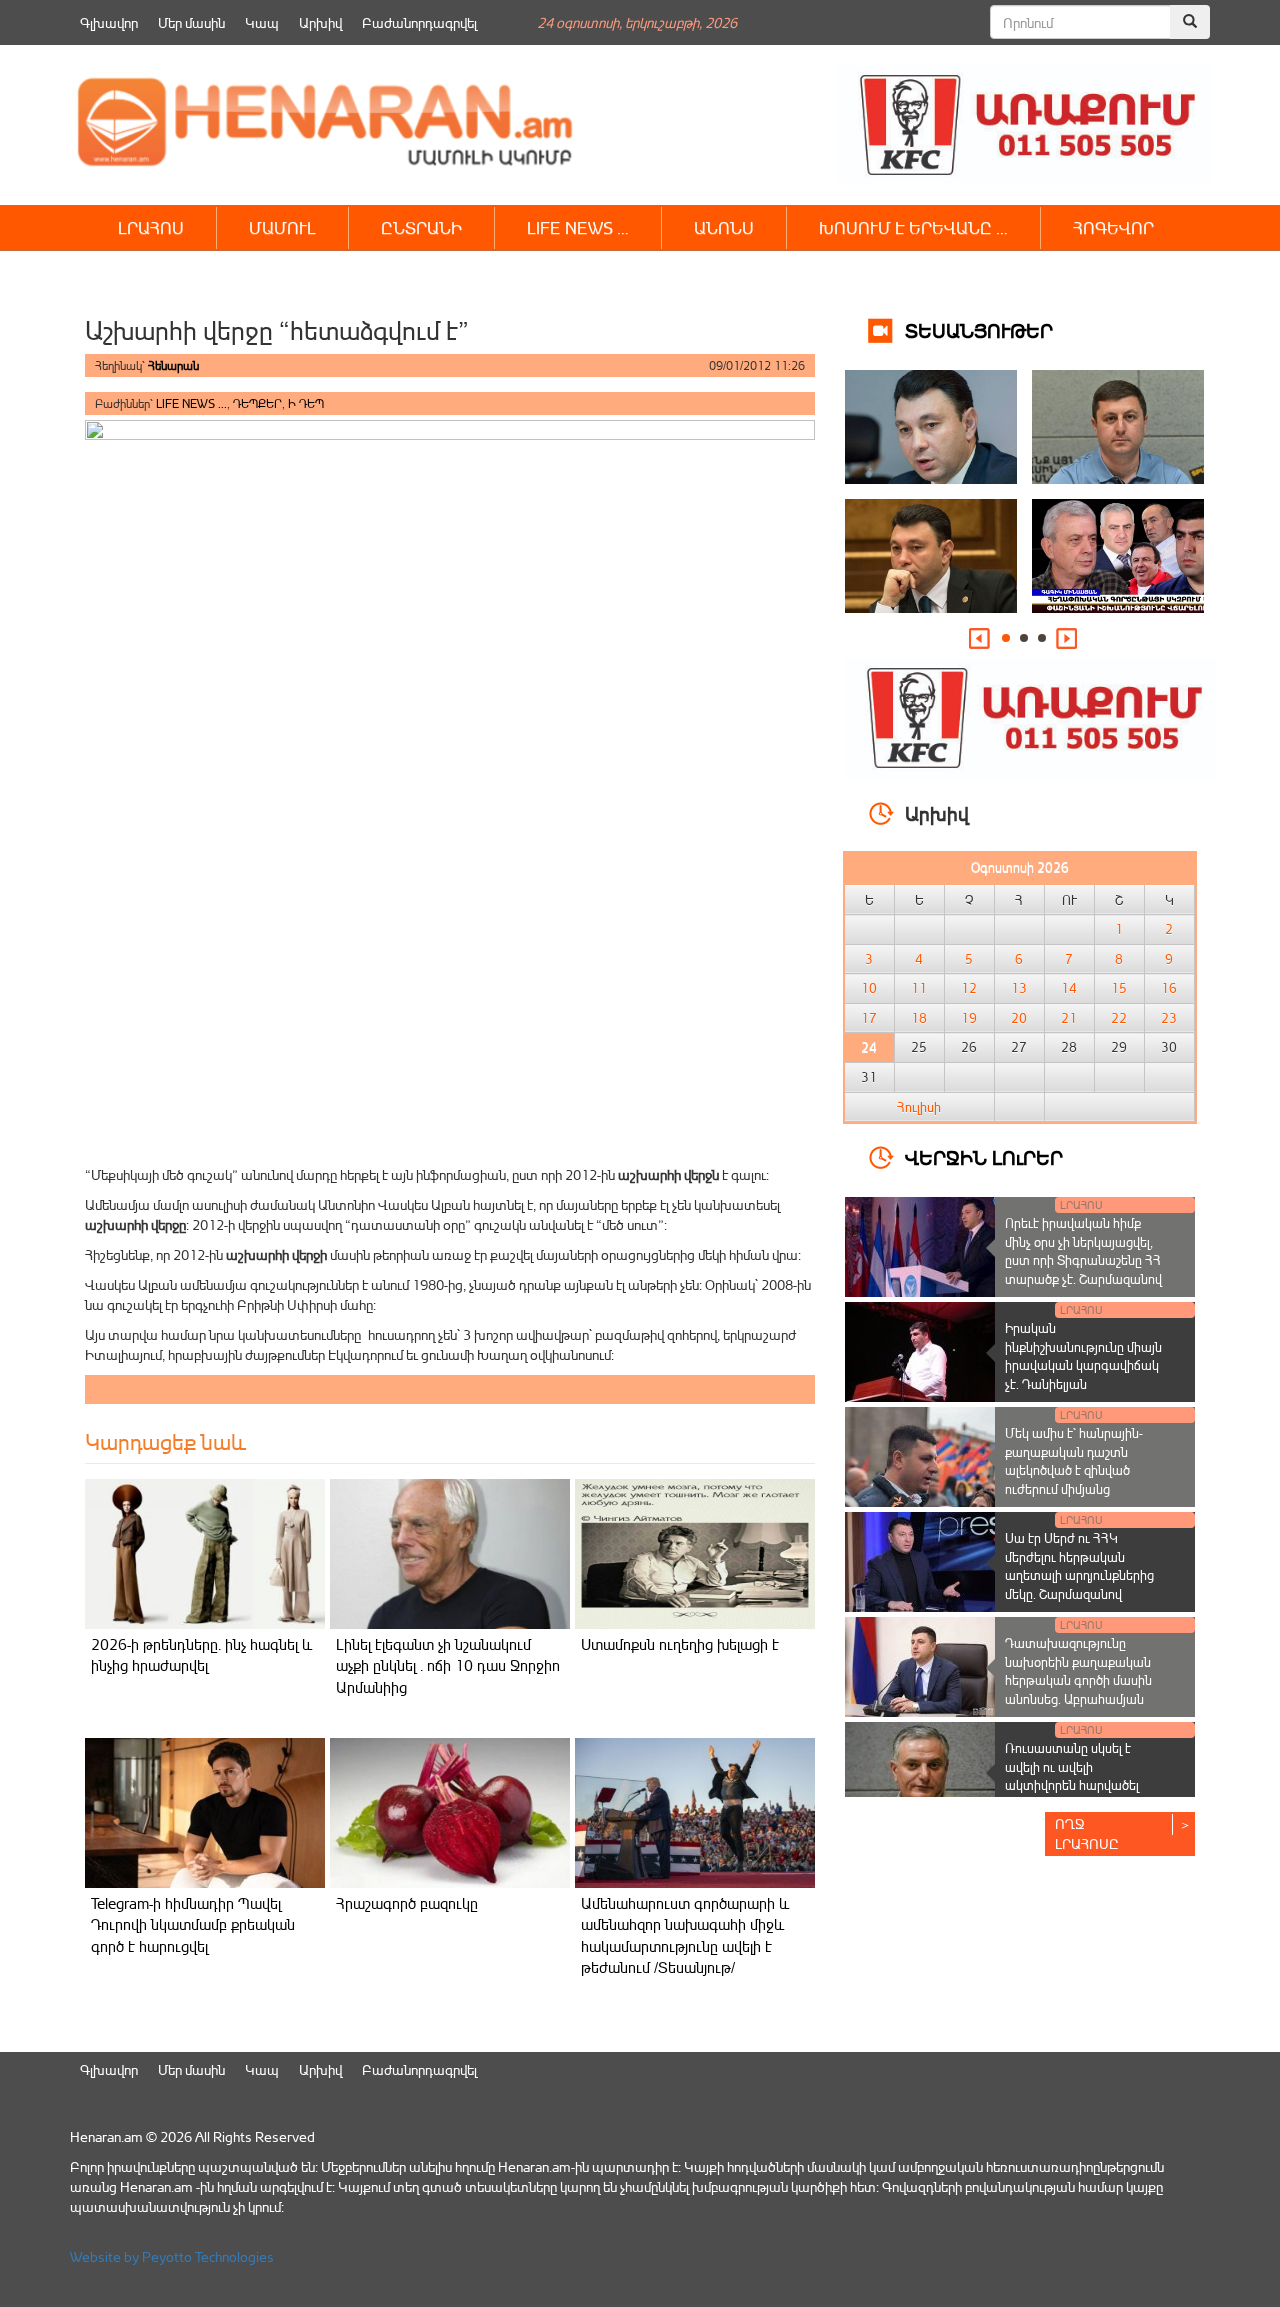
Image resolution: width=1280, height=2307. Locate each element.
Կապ (262, 22)
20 (1019, 1018)
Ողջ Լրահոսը (1087, 1833)
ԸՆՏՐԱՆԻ (421, 227)
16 (1169, 988)
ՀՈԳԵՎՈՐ (1113, 227)
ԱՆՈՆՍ (724, 227)
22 (1119, 1018)
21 (1069, 1018)
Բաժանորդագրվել (419, 22)
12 (969, 988)
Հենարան (173, 365)
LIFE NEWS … (578, 227)
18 (919, 1018)
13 (1019, 988)
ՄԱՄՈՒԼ (282, 227)
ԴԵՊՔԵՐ (257, 403)
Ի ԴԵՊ (306, 403)
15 (1119, 988)
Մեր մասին (191, 22)
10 (869, 988)
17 (869, 1018)
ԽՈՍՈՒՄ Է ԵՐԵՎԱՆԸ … (913, 227)
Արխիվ (320, 22)
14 (1069, 988)
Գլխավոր (109, 22)
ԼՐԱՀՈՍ (151, 227)
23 (1169, 1018)
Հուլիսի (919, 1107)
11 (919, 988)
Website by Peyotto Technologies (172, 2256)
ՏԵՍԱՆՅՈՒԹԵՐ (979, 329)
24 (869, 1047)
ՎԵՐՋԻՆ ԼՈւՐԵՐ (984, 1156)
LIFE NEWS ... (191, 403)
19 (969, 1018)
